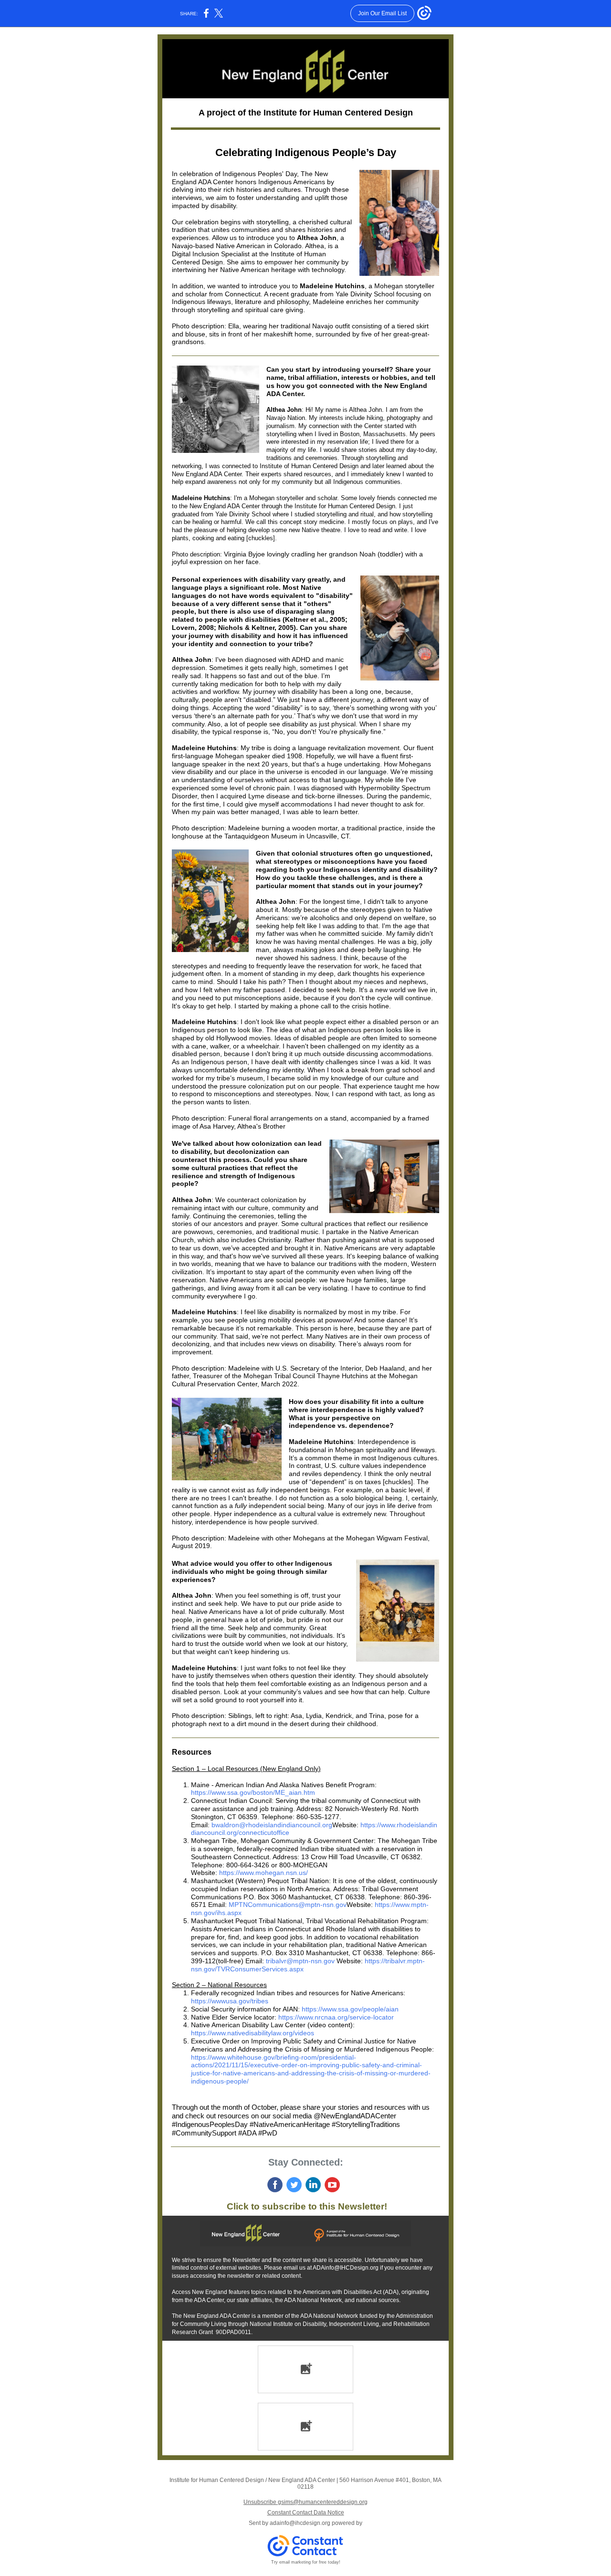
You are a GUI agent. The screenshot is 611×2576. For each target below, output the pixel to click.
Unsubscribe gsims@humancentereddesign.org (305, 2502)
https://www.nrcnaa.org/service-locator (336, 2017)
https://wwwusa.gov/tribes (230, 2001)
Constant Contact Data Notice (306, 2513)
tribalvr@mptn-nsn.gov (300, 1961)
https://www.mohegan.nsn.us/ (263, 1873)
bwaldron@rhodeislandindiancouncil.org (272, 1825)
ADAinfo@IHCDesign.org (346, 2268)
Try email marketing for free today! (306, 2562)
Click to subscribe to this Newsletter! (306, 2206)
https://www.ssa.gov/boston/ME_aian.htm (253, 1792)
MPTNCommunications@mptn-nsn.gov (288, 1905)
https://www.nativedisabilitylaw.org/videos (253, 2033)
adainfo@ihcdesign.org (300, 2523)
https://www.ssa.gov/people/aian (350, 2009)
